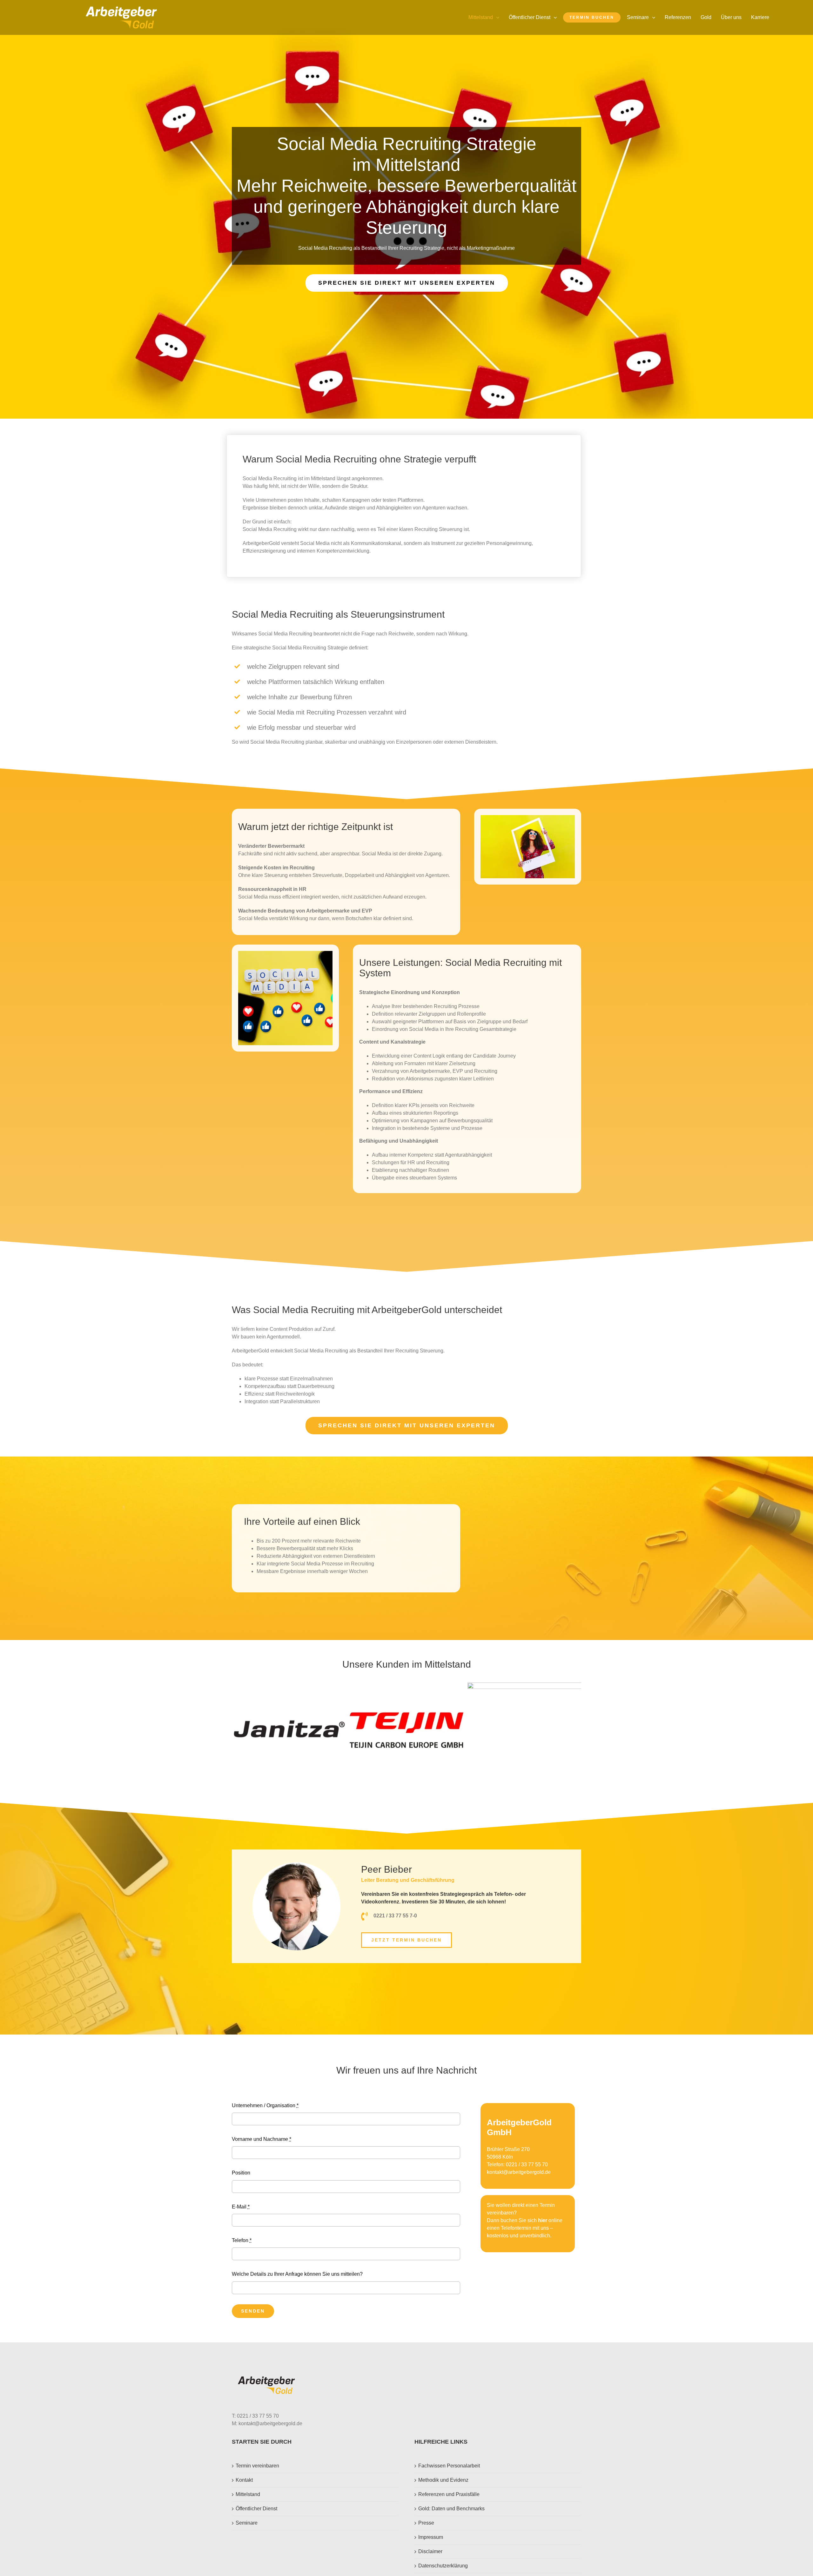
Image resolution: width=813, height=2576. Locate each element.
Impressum (431, 2537)
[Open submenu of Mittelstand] (499, 17)
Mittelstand (248, 2494)
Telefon (242, 2240)
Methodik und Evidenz (443, 2480)
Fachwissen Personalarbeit (449, 2466)
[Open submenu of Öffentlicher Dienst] (557, 17)
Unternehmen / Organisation (265, 2105)
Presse (426, 2523)
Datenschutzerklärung (443, 2566)
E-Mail (241, 2207)
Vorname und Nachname (262, 2139)
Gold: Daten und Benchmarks (451, 2509)
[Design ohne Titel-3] (121, 9)
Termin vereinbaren (257, 2466)
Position (241, 2173)
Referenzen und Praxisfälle (449, 2494)
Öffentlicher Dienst (256, 2509)
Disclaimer (430, 2551)
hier (543, 2220)
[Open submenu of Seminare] (655, 17)
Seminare (247, 2523)
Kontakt (244, 2480)
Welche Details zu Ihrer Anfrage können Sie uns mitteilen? (297, 2274)
